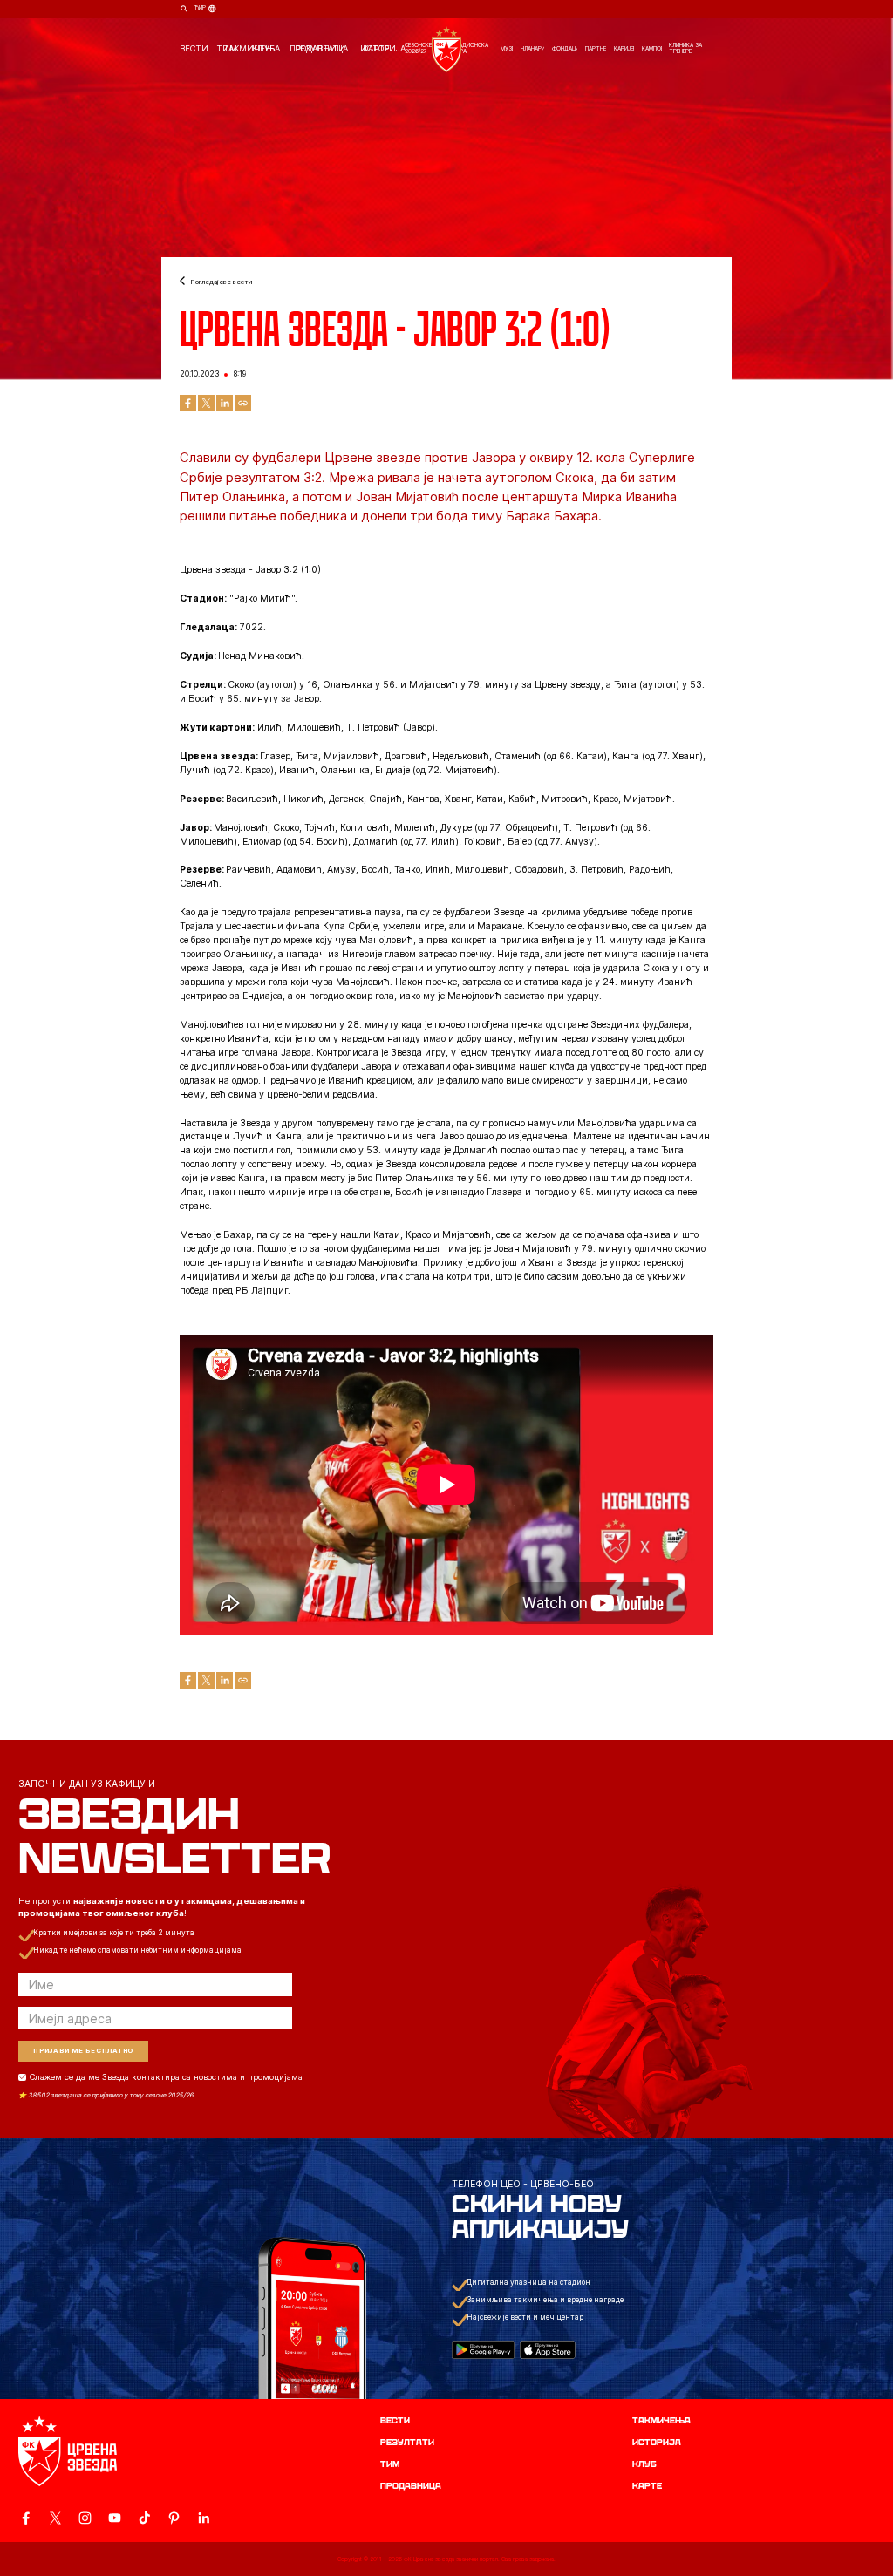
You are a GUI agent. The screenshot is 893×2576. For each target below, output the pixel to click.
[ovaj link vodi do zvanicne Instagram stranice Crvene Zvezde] (85, 2518)
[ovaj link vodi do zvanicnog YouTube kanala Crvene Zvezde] (115, 2518)
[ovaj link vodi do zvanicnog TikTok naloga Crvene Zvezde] (144, 2518)
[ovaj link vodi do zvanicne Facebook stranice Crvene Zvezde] (26, 2518)
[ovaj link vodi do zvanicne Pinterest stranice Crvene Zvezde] (174, 2518)
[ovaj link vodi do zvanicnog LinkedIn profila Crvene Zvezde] (204, 2518)
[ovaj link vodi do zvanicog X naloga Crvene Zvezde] (55, 2518)
